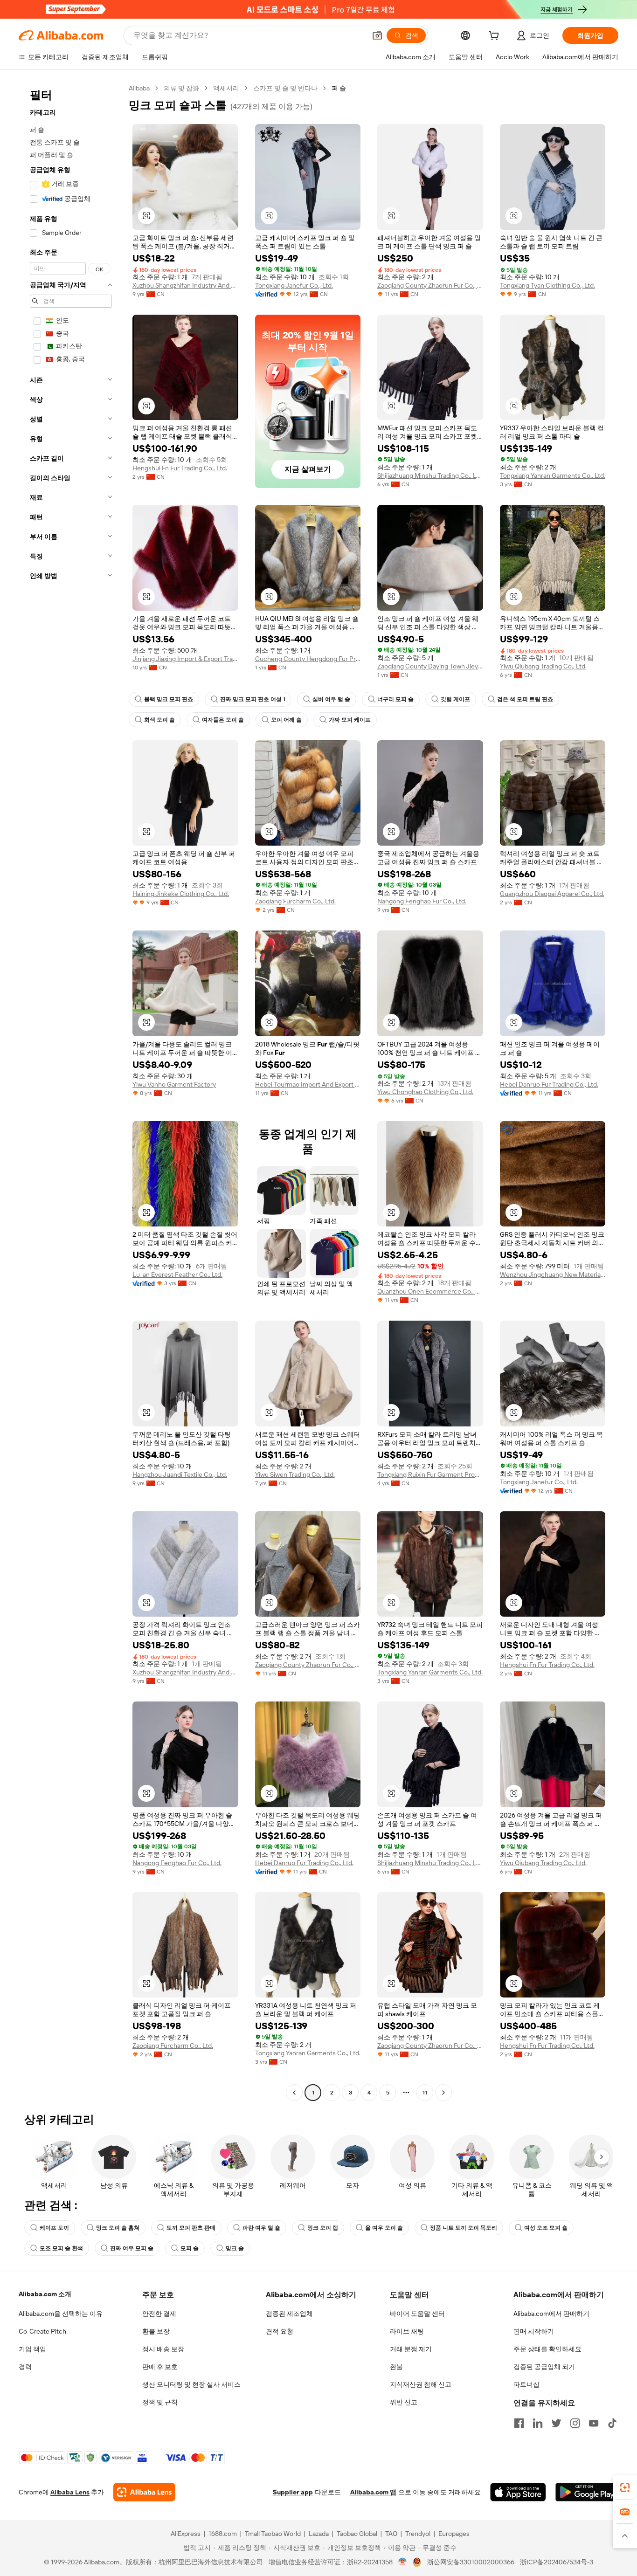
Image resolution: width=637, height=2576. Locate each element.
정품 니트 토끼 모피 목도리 (464, 2228)
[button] (377, 35)
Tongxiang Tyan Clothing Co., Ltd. (547, 285)
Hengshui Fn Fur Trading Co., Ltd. (180, 468)
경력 (25, 2367)
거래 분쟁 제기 (411, 2349)
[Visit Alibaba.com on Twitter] (556, 2423)
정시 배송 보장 (163, 2349)
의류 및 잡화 (181, 88)
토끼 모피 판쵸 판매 (191, 2228)
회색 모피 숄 (159, 720)
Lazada (319, 2534)
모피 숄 (190, 2248)
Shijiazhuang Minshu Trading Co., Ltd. (430, 475)
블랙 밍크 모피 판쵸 (169, 699)
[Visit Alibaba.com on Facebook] (519, 2423)
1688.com (223, 2534)
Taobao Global (357, 2534)
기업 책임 (32, 2349)
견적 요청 (280, 2331)
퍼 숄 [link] (339, 88)
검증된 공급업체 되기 (544, 2367)
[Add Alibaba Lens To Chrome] (144, 2492)
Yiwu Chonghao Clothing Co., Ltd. (425, 1092)
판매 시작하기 (534, 2331)
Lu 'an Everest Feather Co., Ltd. (177, 1274)
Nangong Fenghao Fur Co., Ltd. (422, 901)
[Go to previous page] (294, 2093)
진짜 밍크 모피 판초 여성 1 (253, 699)
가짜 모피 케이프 (350, 720)
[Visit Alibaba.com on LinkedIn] (538, 2423)
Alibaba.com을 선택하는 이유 (61, 2314)
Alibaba (139, 88)
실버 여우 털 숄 (331, 699)
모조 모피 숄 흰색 (61, 2248)
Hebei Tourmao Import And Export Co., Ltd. (308, 1084)
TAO (391, 2534)
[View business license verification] (403, 2562)
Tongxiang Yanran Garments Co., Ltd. (553, 475)
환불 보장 (156, 2331)
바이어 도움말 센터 (417, 2314)
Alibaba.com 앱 (373, 2492)
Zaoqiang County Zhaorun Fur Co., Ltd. (430, 285)
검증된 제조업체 (289, 2314)
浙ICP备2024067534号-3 (557, 2562)
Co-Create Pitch (42, 2331)
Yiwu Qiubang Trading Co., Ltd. (543, 666)
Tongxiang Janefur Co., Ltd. (294, 285)
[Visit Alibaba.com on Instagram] (575, 2423)
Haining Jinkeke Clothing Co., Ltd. (181, 894)
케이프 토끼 (54, 2228)
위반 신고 (404, 2402)
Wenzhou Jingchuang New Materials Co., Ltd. (553, 1274)
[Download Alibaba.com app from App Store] (518, 2492)
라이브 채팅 (407, 2331)
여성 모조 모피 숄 (546, 2228)
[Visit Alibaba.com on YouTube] (594, 2423)
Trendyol (418, 2534)
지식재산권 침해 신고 (421, 2384)
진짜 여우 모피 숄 (132, 2248)
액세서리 (226, 88)
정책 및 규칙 (160, 2402)
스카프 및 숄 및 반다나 (285, 88)
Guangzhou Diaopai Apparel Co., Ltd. (552, 894)
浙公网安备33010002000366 (471, 2562)
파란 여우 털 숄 (261, 2228)
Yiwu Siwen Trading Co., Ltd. (295, 1474)
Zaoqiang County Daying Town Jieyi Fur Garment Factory (430, 666)
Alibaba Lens (70, 2492)
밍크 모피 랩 (323, 2228)
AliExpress (186, 2534)
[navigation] (71, 1092)
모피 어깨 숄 (286, 720)
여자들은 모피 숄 (223, 720)
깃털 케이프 (455, 699)
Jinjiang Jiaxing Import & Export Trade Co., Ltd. (185, 659)
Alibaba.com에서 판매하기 (551, 2314)
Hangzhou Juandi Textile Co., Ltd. (180, 1474)
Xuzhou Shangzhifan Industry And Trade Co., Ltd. (185, 285)
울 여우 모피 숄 (384, 2228)
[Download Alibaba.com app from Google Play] (587, 2492)
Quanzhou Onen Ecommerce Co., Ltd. (430, 1291)
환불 (396, 2367)
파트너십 (526, 2384)
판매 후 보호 (160, 2367)
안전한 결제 (159, 2314)
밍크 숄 (235, 2248)
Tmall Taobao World (273, 2534)
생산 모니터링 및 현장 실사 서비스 (191, 2384)
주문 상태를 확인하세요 (547, 2349)
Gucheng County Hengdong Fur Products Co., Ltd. (308, 659)
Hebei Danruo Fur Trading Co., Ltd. (549, 1084)
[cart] (496, 37)
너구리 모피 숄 (395, 699)
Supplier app (293, 2492)
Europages (454, 2534)
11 (425, 2093)
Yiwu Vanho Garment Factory (174, 1084)
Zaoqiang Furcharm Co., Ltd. (295, 901)
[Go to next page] (443, 2093)
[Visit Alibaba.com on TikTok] (612, 2423)
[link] (625, 2487)
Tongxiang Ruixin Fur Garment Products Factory (430, 1474)
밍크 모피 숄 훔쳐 (118, 2228)
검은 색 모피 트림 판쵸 (525, 699)
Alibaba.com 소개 (45, 2294)
